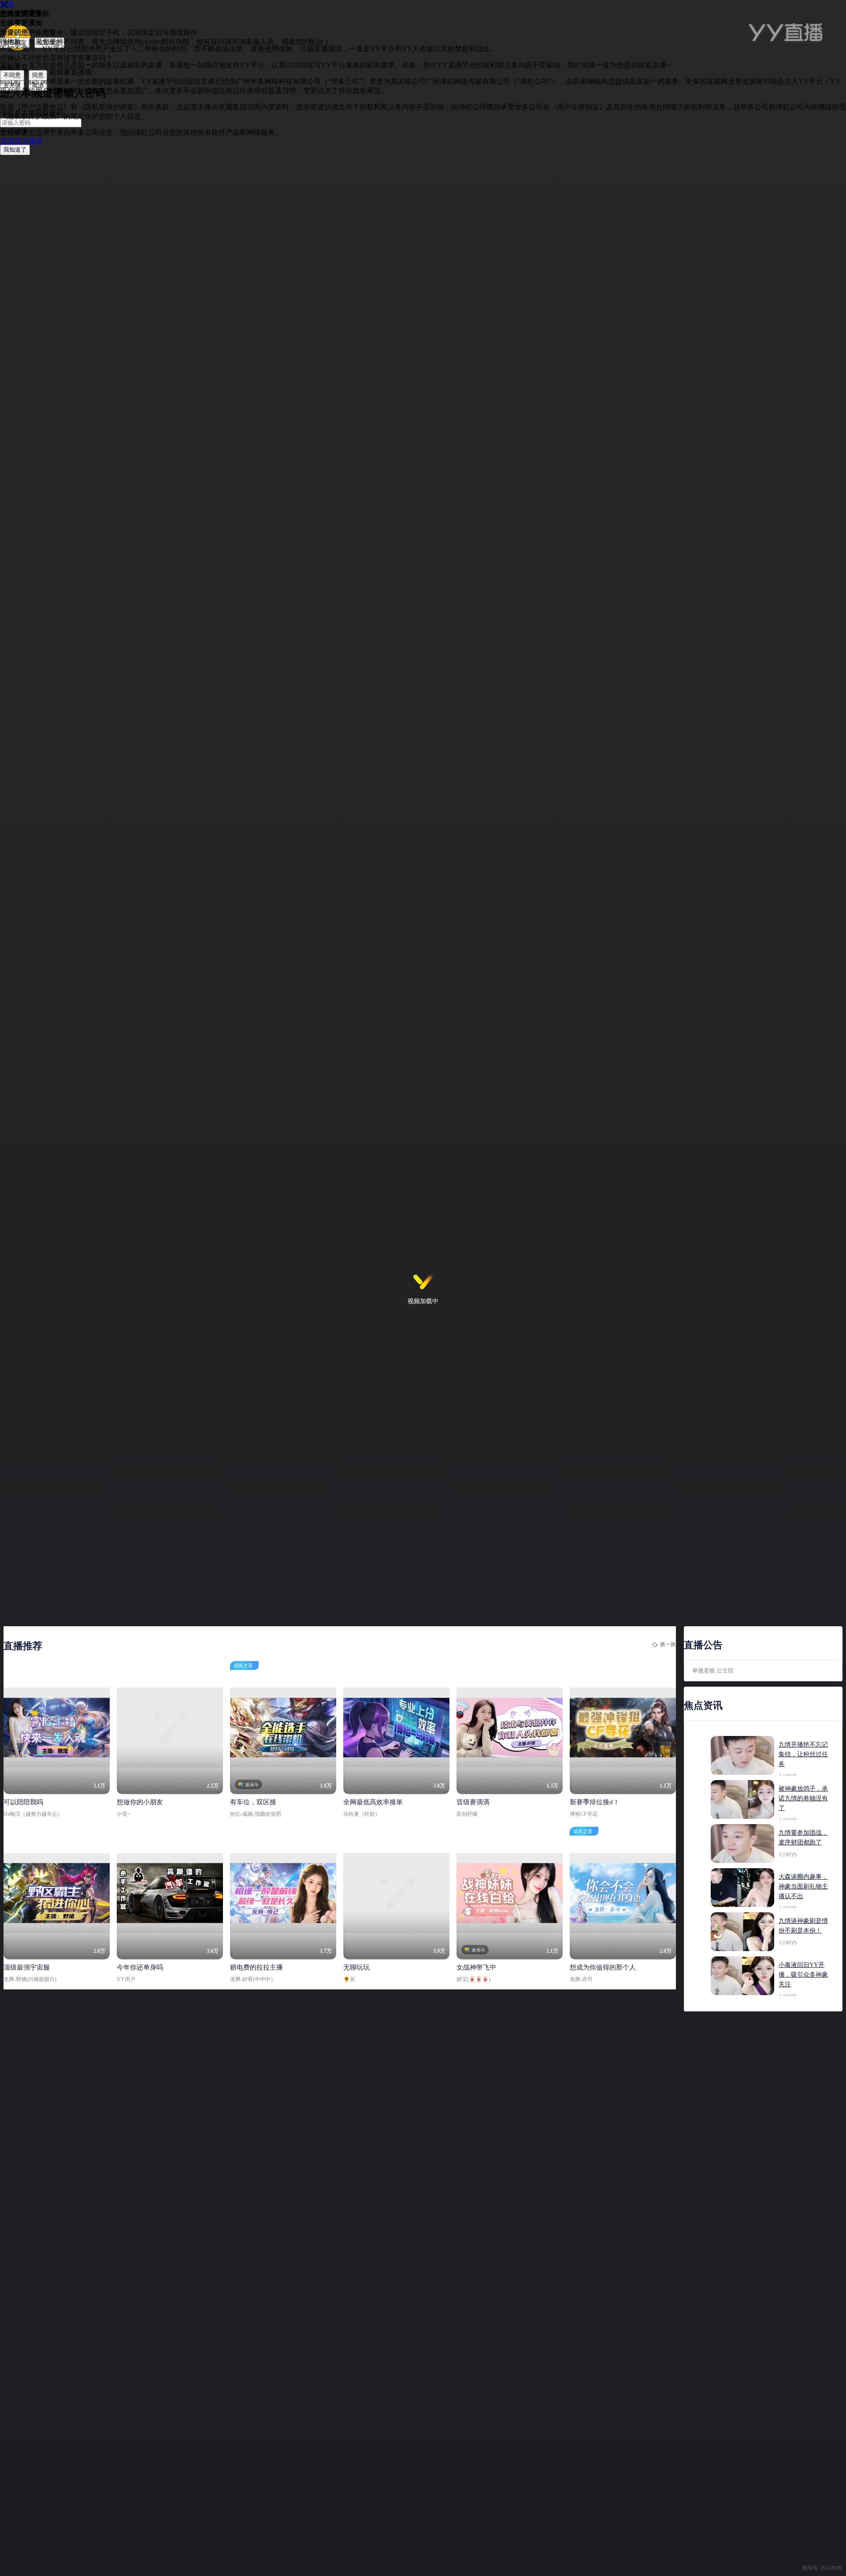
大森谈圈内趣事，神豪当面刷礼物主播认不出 (803, 1886)
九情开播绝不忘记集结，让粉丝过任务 (803, 1754)
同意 (38, 75)
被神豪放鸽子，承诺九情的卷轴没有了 (803, 1798)
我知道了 (15, 150)
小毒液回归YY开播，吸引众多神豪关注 (803, 1975)
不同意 (12, 75)
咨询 (7, 4)
